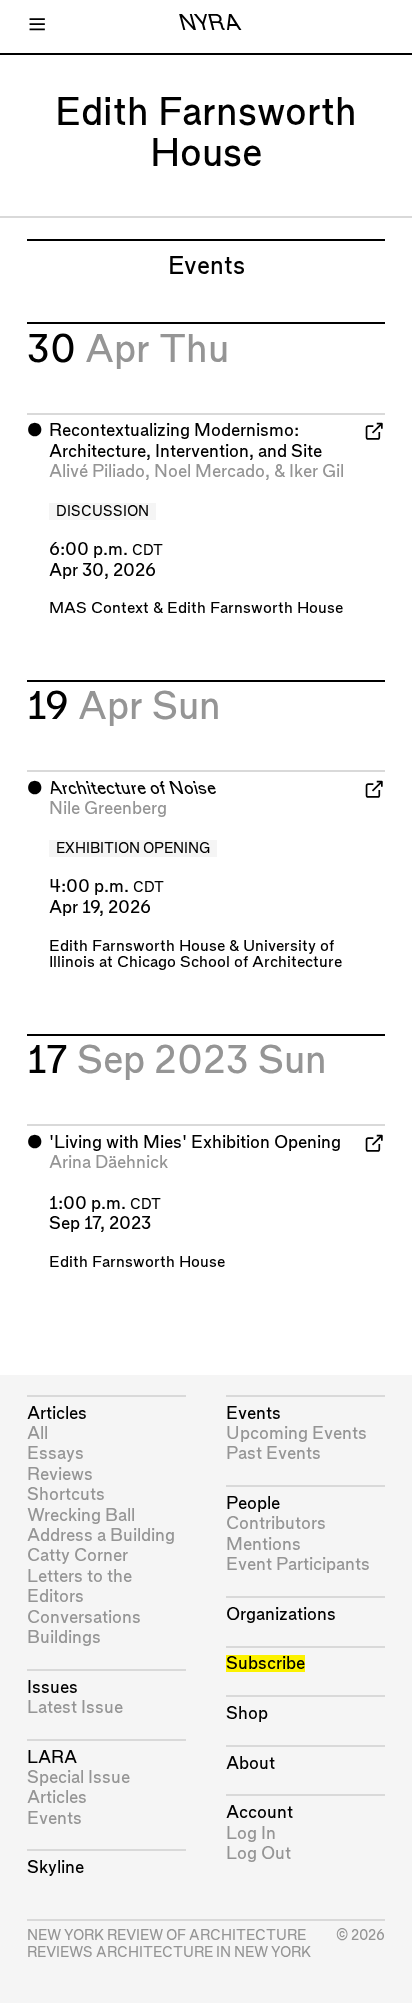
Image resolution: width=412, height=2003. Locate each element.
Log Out (258, 1853)
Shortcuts (66, 1494)
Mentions (263, 1544)
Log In (251, 1833)
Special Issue (78, 1777)
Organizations (281, 1614)
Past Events (273, 1453)
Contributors (276, 1523)
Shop (247, 1713)
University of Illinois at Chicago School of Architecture (195, 955)
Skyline (55, 1867)
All (37, 1433)
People (253, 1503)
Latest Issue (75, 1707)
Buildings (64, 1637)
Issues (52, 1687)
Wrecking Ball (81, 1515)
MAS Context (99, 608)
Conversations (84, 1617)
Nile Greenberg (108, 808)
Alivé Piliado (97, 471)
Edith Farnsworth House (255, 608)
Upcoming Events (296, 1433)
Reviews (60, 1474)
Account (259, 1812)
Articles (57, 1413)
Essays (55, 1453)
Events (54, 1818)
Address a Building (101, 1535)
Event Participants (298, 1564)
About (250, 1763)
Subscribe (265, 1663)
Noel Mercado (209, 471)
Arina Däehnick (108, 1162)
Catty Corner (77, 1555)
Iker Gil (316, 471)
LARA (52, 1757)
